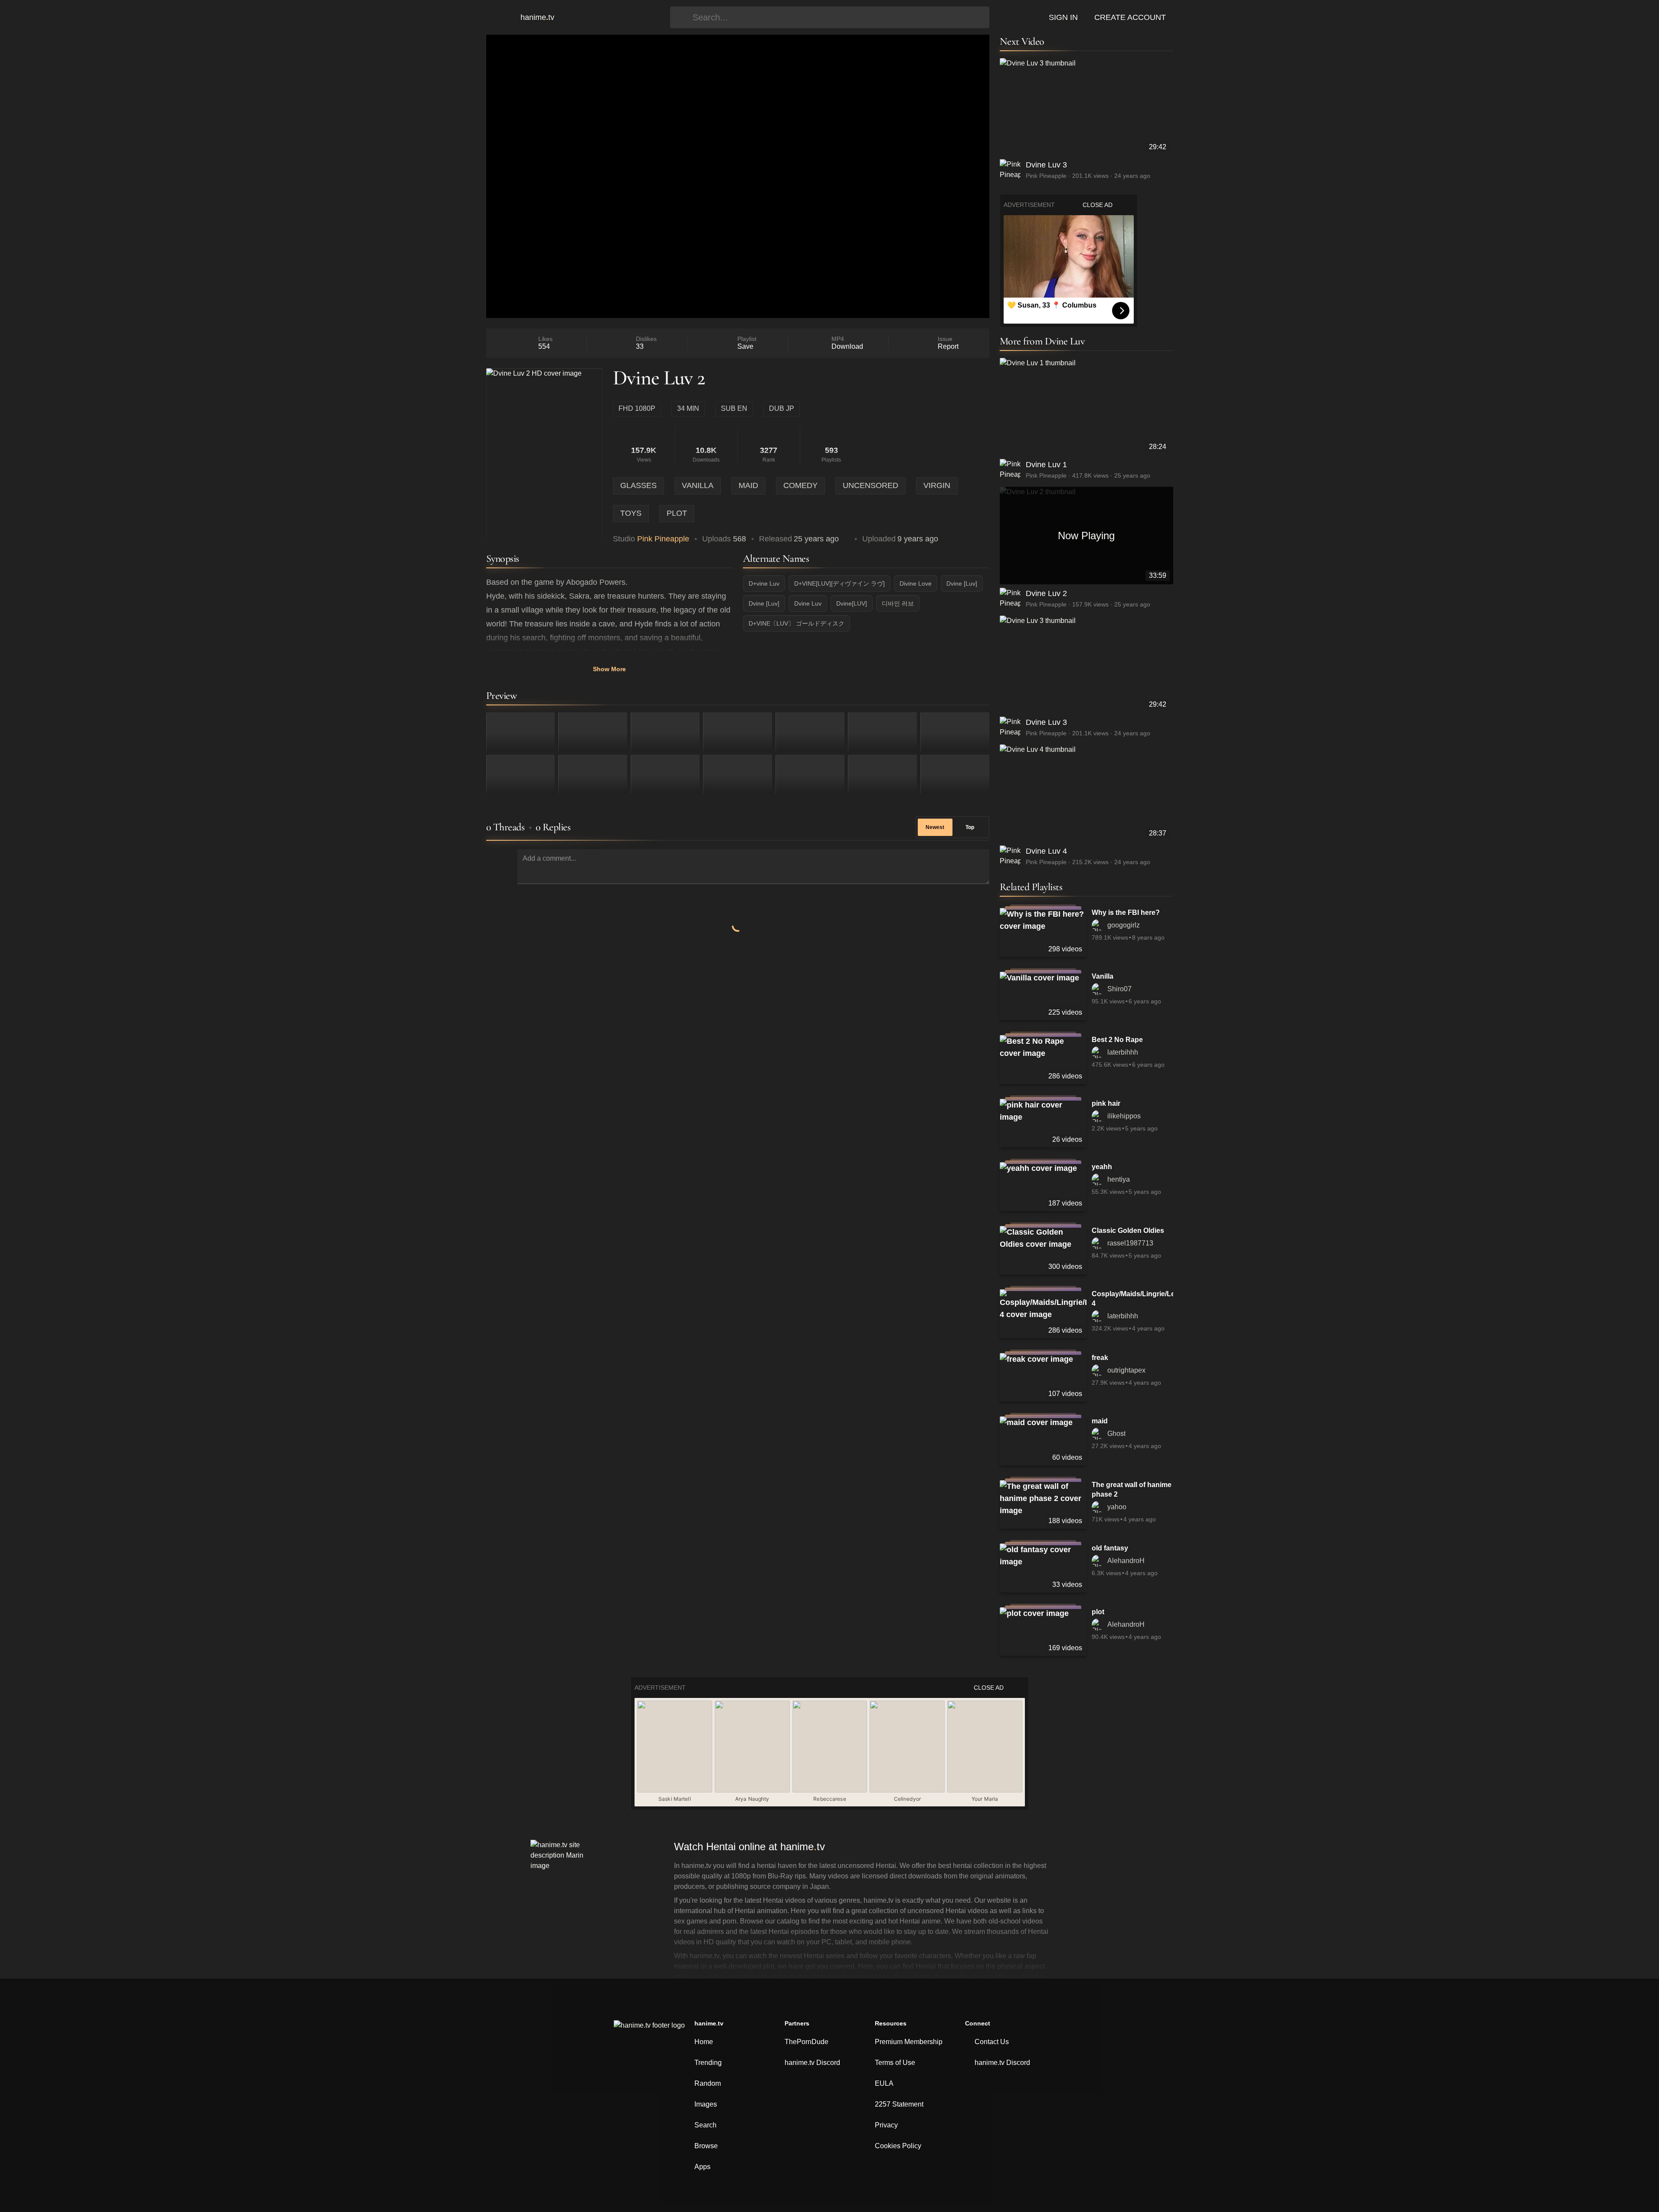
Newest (935, 827)
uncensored (870, 485)
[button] (499, 17)
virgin (937, 485)
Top (970, 827)
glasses (638, 485)
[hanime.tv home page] (649, 2031)
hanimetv (537, 17)
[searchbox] (838, 17)
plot (677, 513)
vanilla (698, 485)
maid (748, 485)
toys (631, 513)
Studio (651, 539)
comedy (800, 485)
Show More (609, 669)
